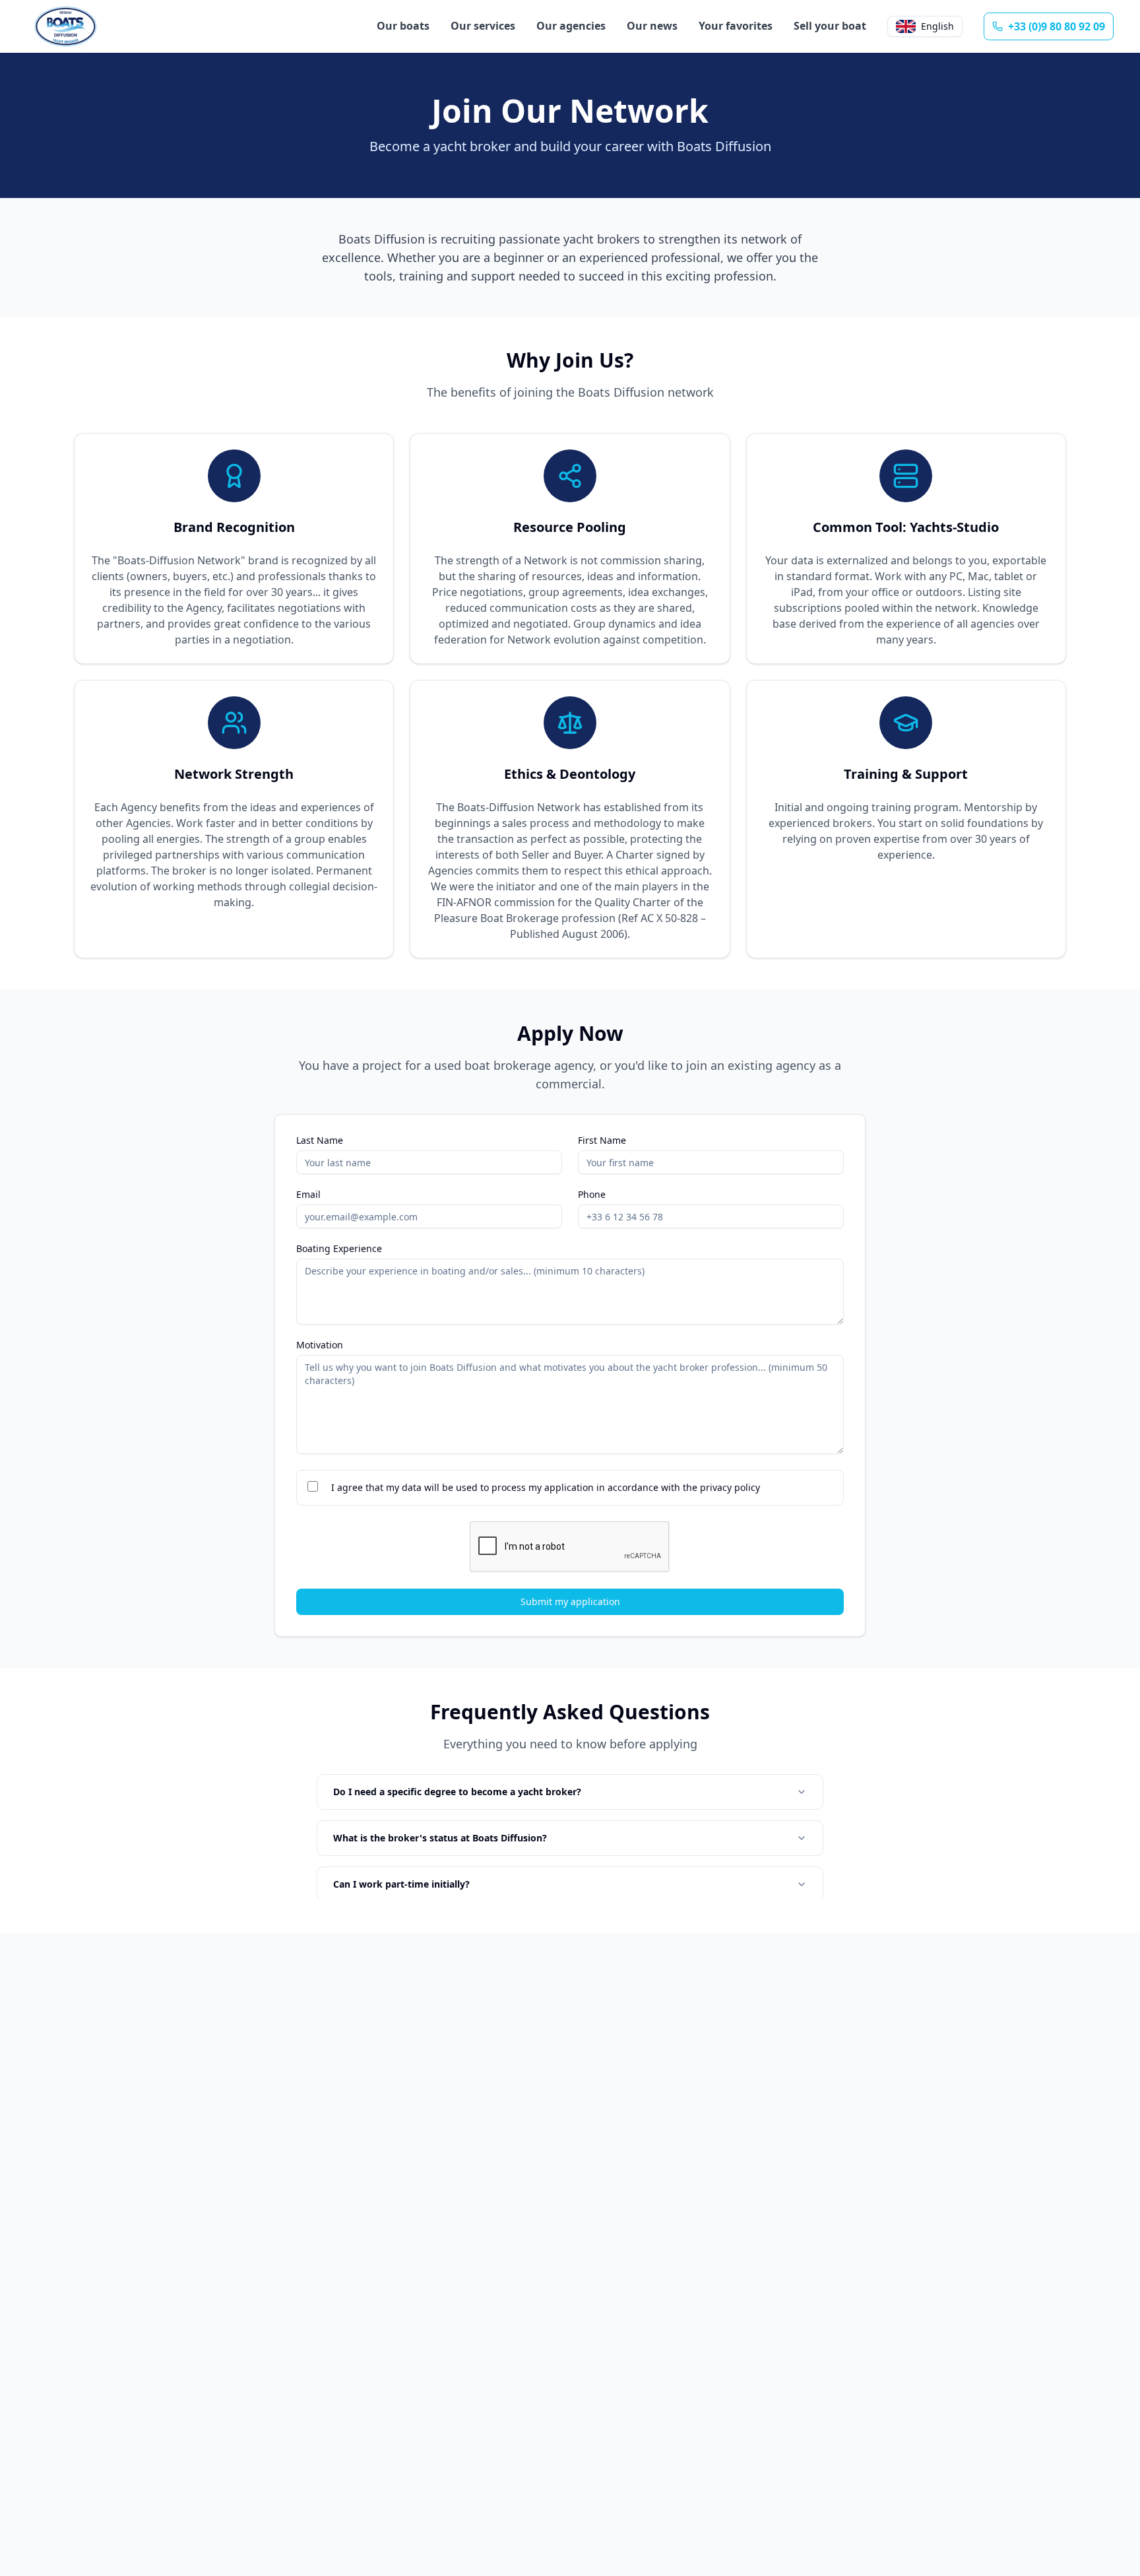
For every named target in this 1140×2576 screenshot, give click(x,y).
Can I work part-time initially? (401, 1884)
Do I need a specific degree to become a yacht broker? (457, 1792)
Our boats (403, 26)
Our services (483, 26)
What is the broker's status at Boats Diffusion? (440, 1838)
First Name (602, 1140)
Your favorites (736, 26)
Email (308, 1195)
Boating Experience (339, 1249)
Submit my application (570, 1602)
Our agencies (571, 26)
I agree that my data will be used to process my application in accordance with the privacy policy (546, 1487)
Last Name (320, 1140)
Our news (652, 26)
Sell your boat (830, 26)
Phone (592, 1195)
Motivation (320, 1345)
